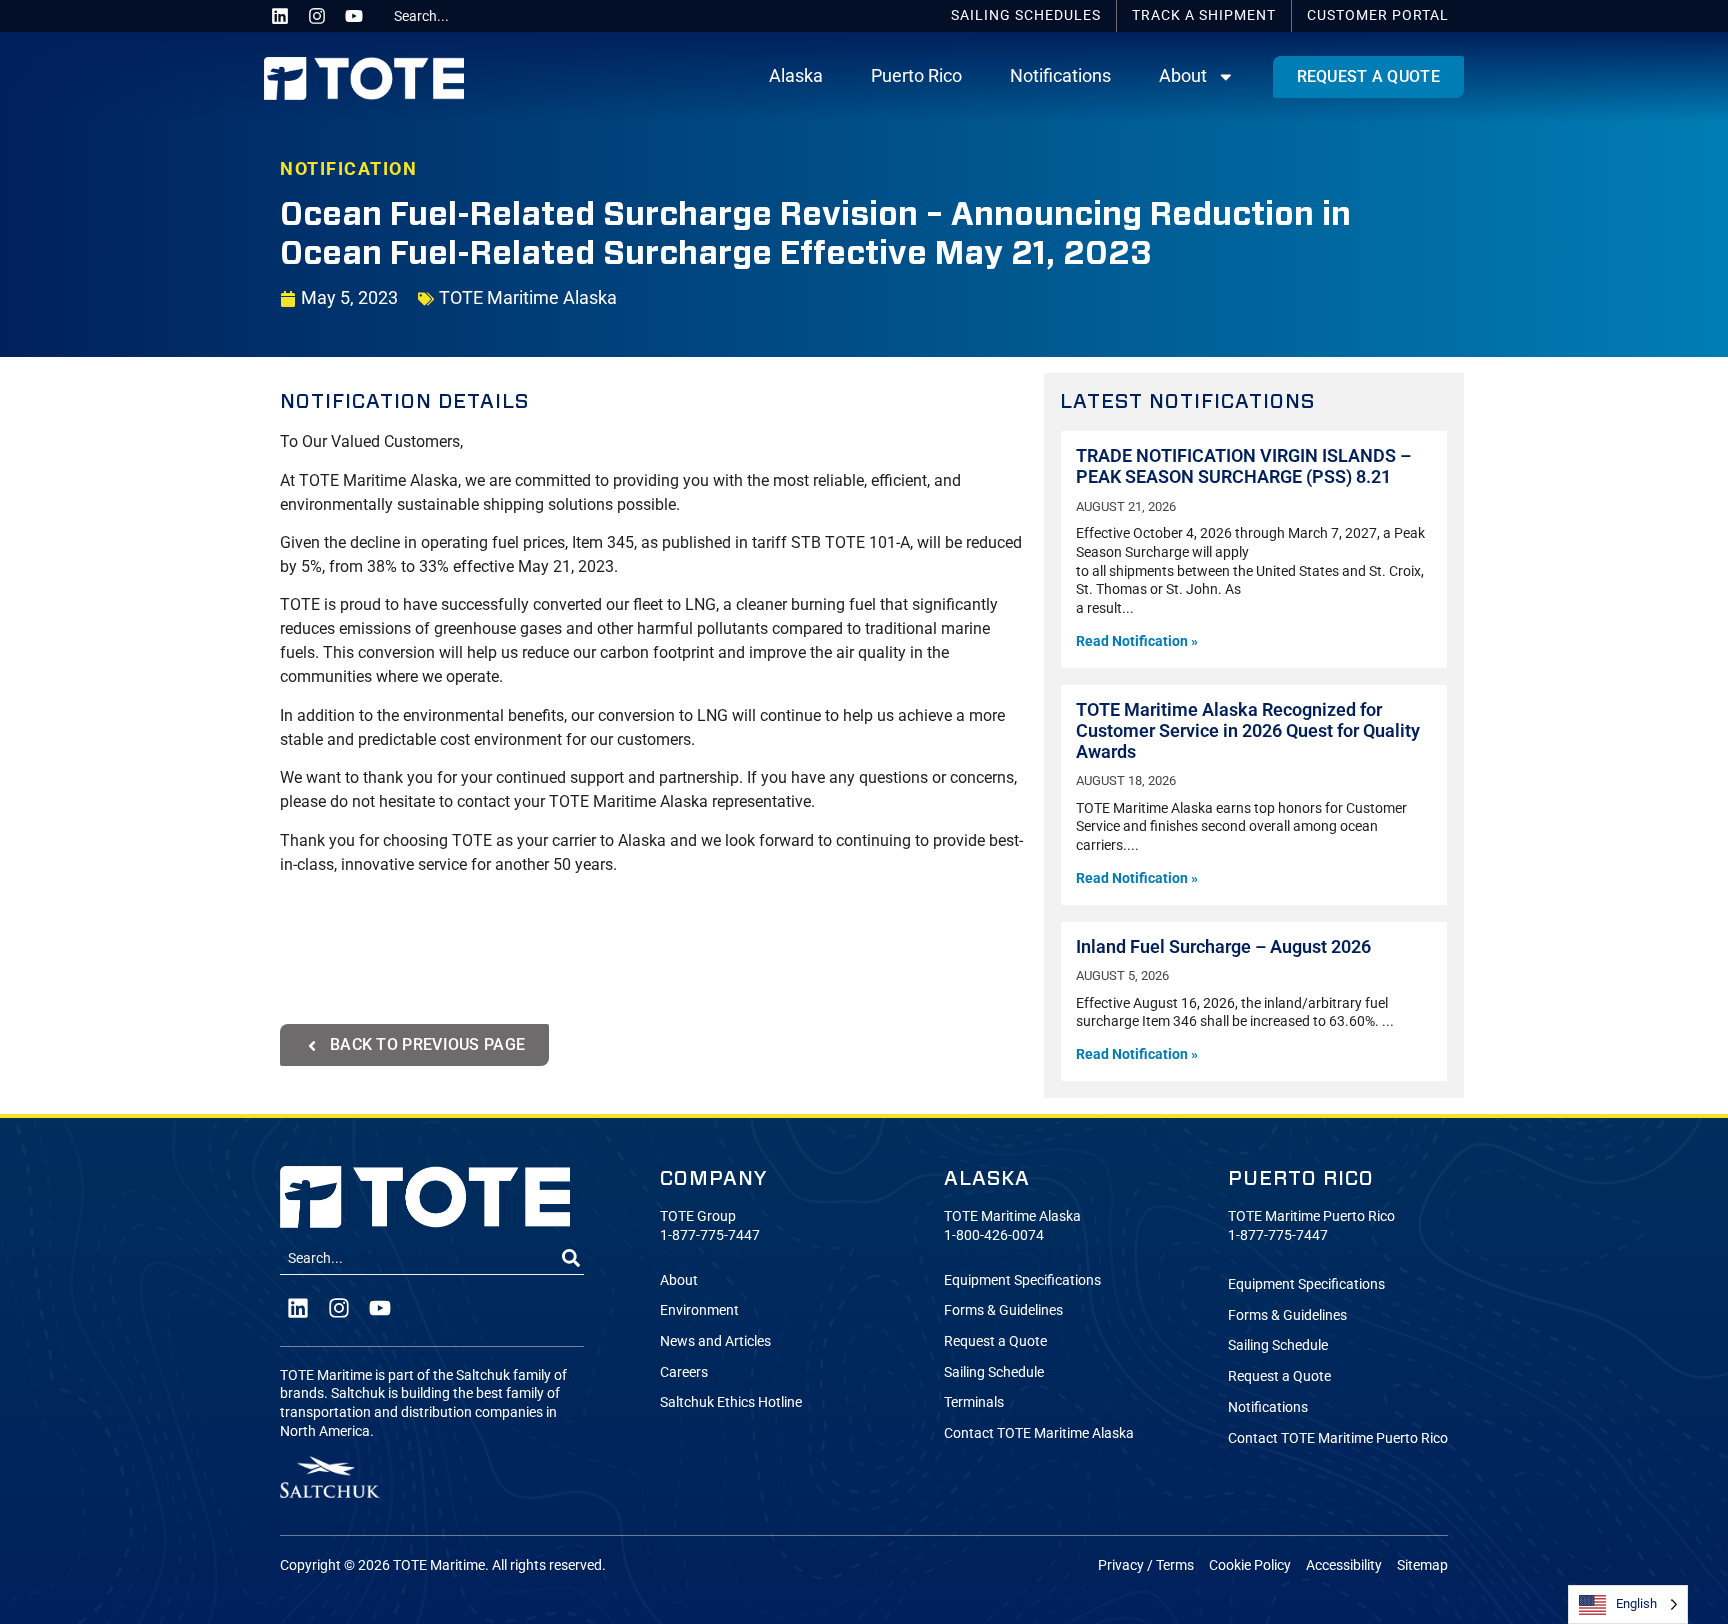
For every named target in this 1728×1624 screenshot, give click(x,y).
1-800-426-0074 (994, 1235)
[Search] (571, 1259)
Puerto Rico (916, 76)
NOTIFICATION (348, 169)
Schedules (1026, 15)
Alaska (796, 76)
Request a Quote (995, 1341)
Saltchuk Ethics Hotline (731, 1402)
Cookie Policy (1250, 1565)
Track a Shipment (1204, 15)
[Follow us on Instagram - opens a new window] (317, 16)
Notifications (1060, 76)
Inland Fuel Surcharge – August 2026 (1223, 947)
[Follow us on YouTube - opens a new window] (354, 16)
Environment (699, 1310)
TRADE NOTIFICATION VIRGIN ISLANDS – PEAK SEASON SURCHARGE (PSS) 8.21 (1243, 466)
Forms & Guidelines (1003, 1310)
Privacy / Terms (1146, 1565)
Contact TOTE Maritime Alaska (1039, 1433)
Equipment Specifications (1022, 1280)
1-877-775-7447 (710, 1235)
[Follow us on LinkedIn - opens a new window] (280, 16)
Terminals (974, 1402)
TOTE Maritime (439, 1565)
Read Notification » (1137, 641)
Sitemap (1422, 1565)
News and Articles (715, 1341)
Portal (1378, 15)
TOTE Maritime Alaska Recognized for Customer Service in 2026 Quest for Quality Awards (1248, 731)
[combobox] (461, 16)
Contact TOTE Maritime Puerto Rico (1338, 1438)
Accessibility (1344, 1565)
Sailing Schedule (994, 1372)
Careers (684, 1372)
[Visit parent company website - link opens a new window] (330, 1476)
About (1183, 76)
